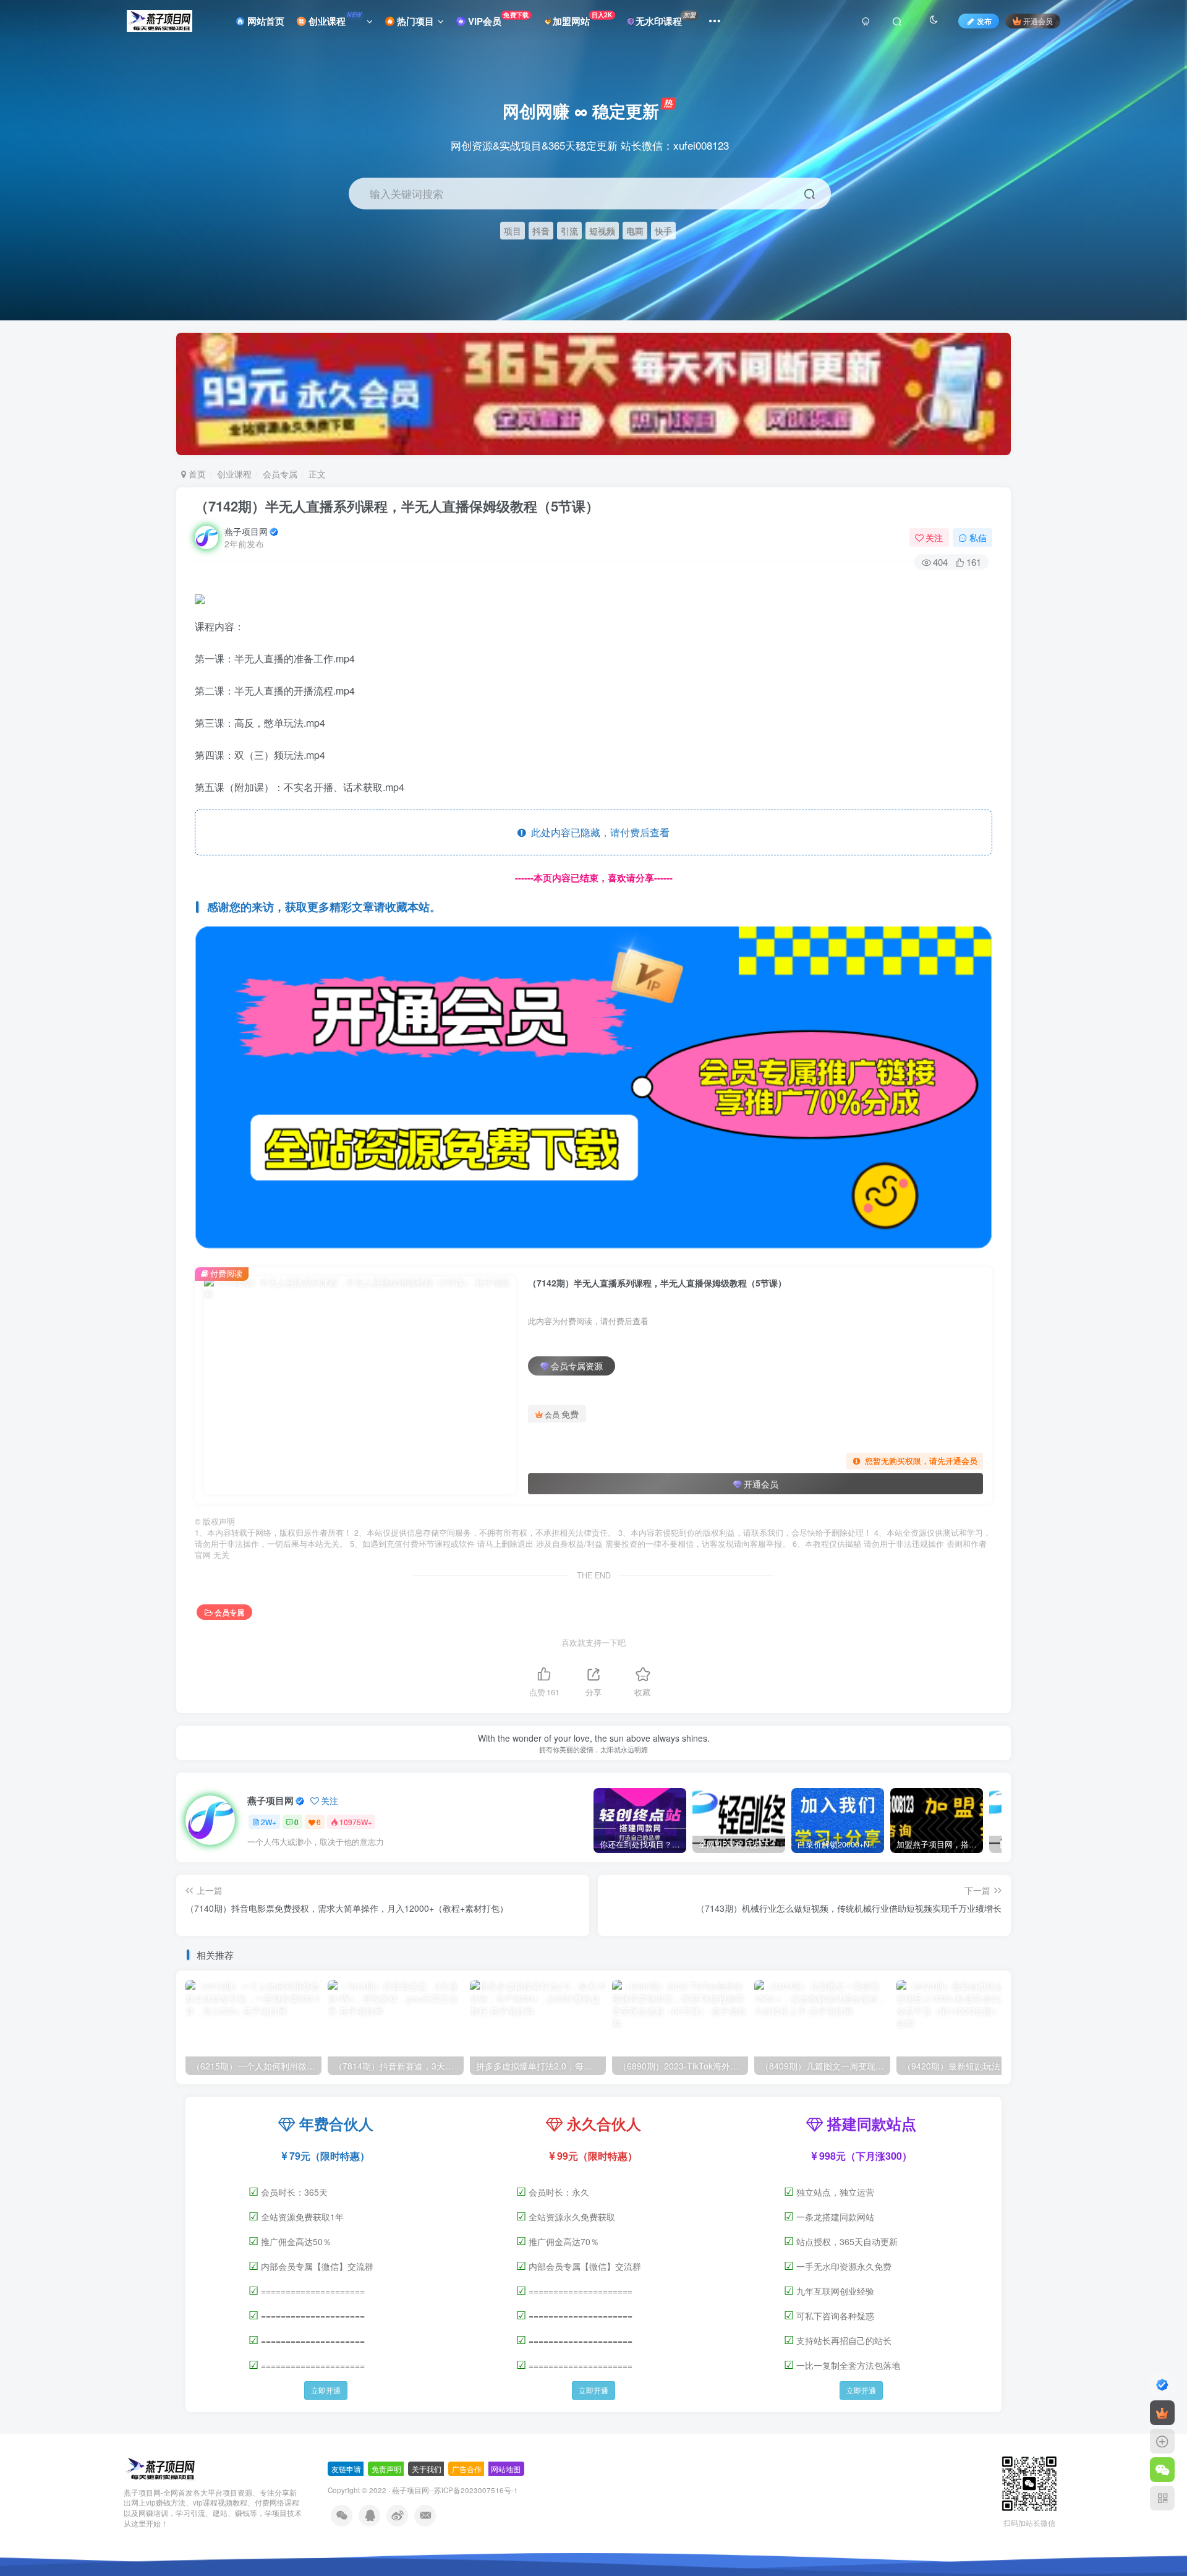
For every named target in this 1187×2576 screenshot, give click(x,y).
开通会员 (1038, 21)
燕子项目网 (246, 531)
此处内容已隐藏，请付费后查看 (598, 832)
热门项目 (414, 21)
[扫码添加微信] (1162, 2470)
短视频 (602, 230)
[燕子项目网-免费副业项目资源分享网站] (160, 2467)
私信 (978, 537)
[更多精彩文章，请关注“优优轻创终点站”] (593, 1089)
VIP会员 (497, 19)
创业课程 (334, 19)
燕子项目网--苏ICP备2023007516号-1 (455, 2490)
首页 (196, 474)
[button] (1166, 314)
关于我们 (427, 2469)
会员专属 (280, 474)
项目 (513, 230)
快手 (663, 230)
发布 (984, 21)
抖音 (541, 230)
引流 (569, 230)
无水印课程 (666, 19)
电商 (635, 230)
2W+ (269, 1822)
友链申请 (346, 2469)
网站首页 (265, 21)
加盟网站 (583, 19)
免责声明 (386, 2469)
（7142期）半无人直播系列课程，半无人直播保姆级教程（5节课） (397, 506)
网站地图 (506, 2469)
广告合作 (467, 2469)
